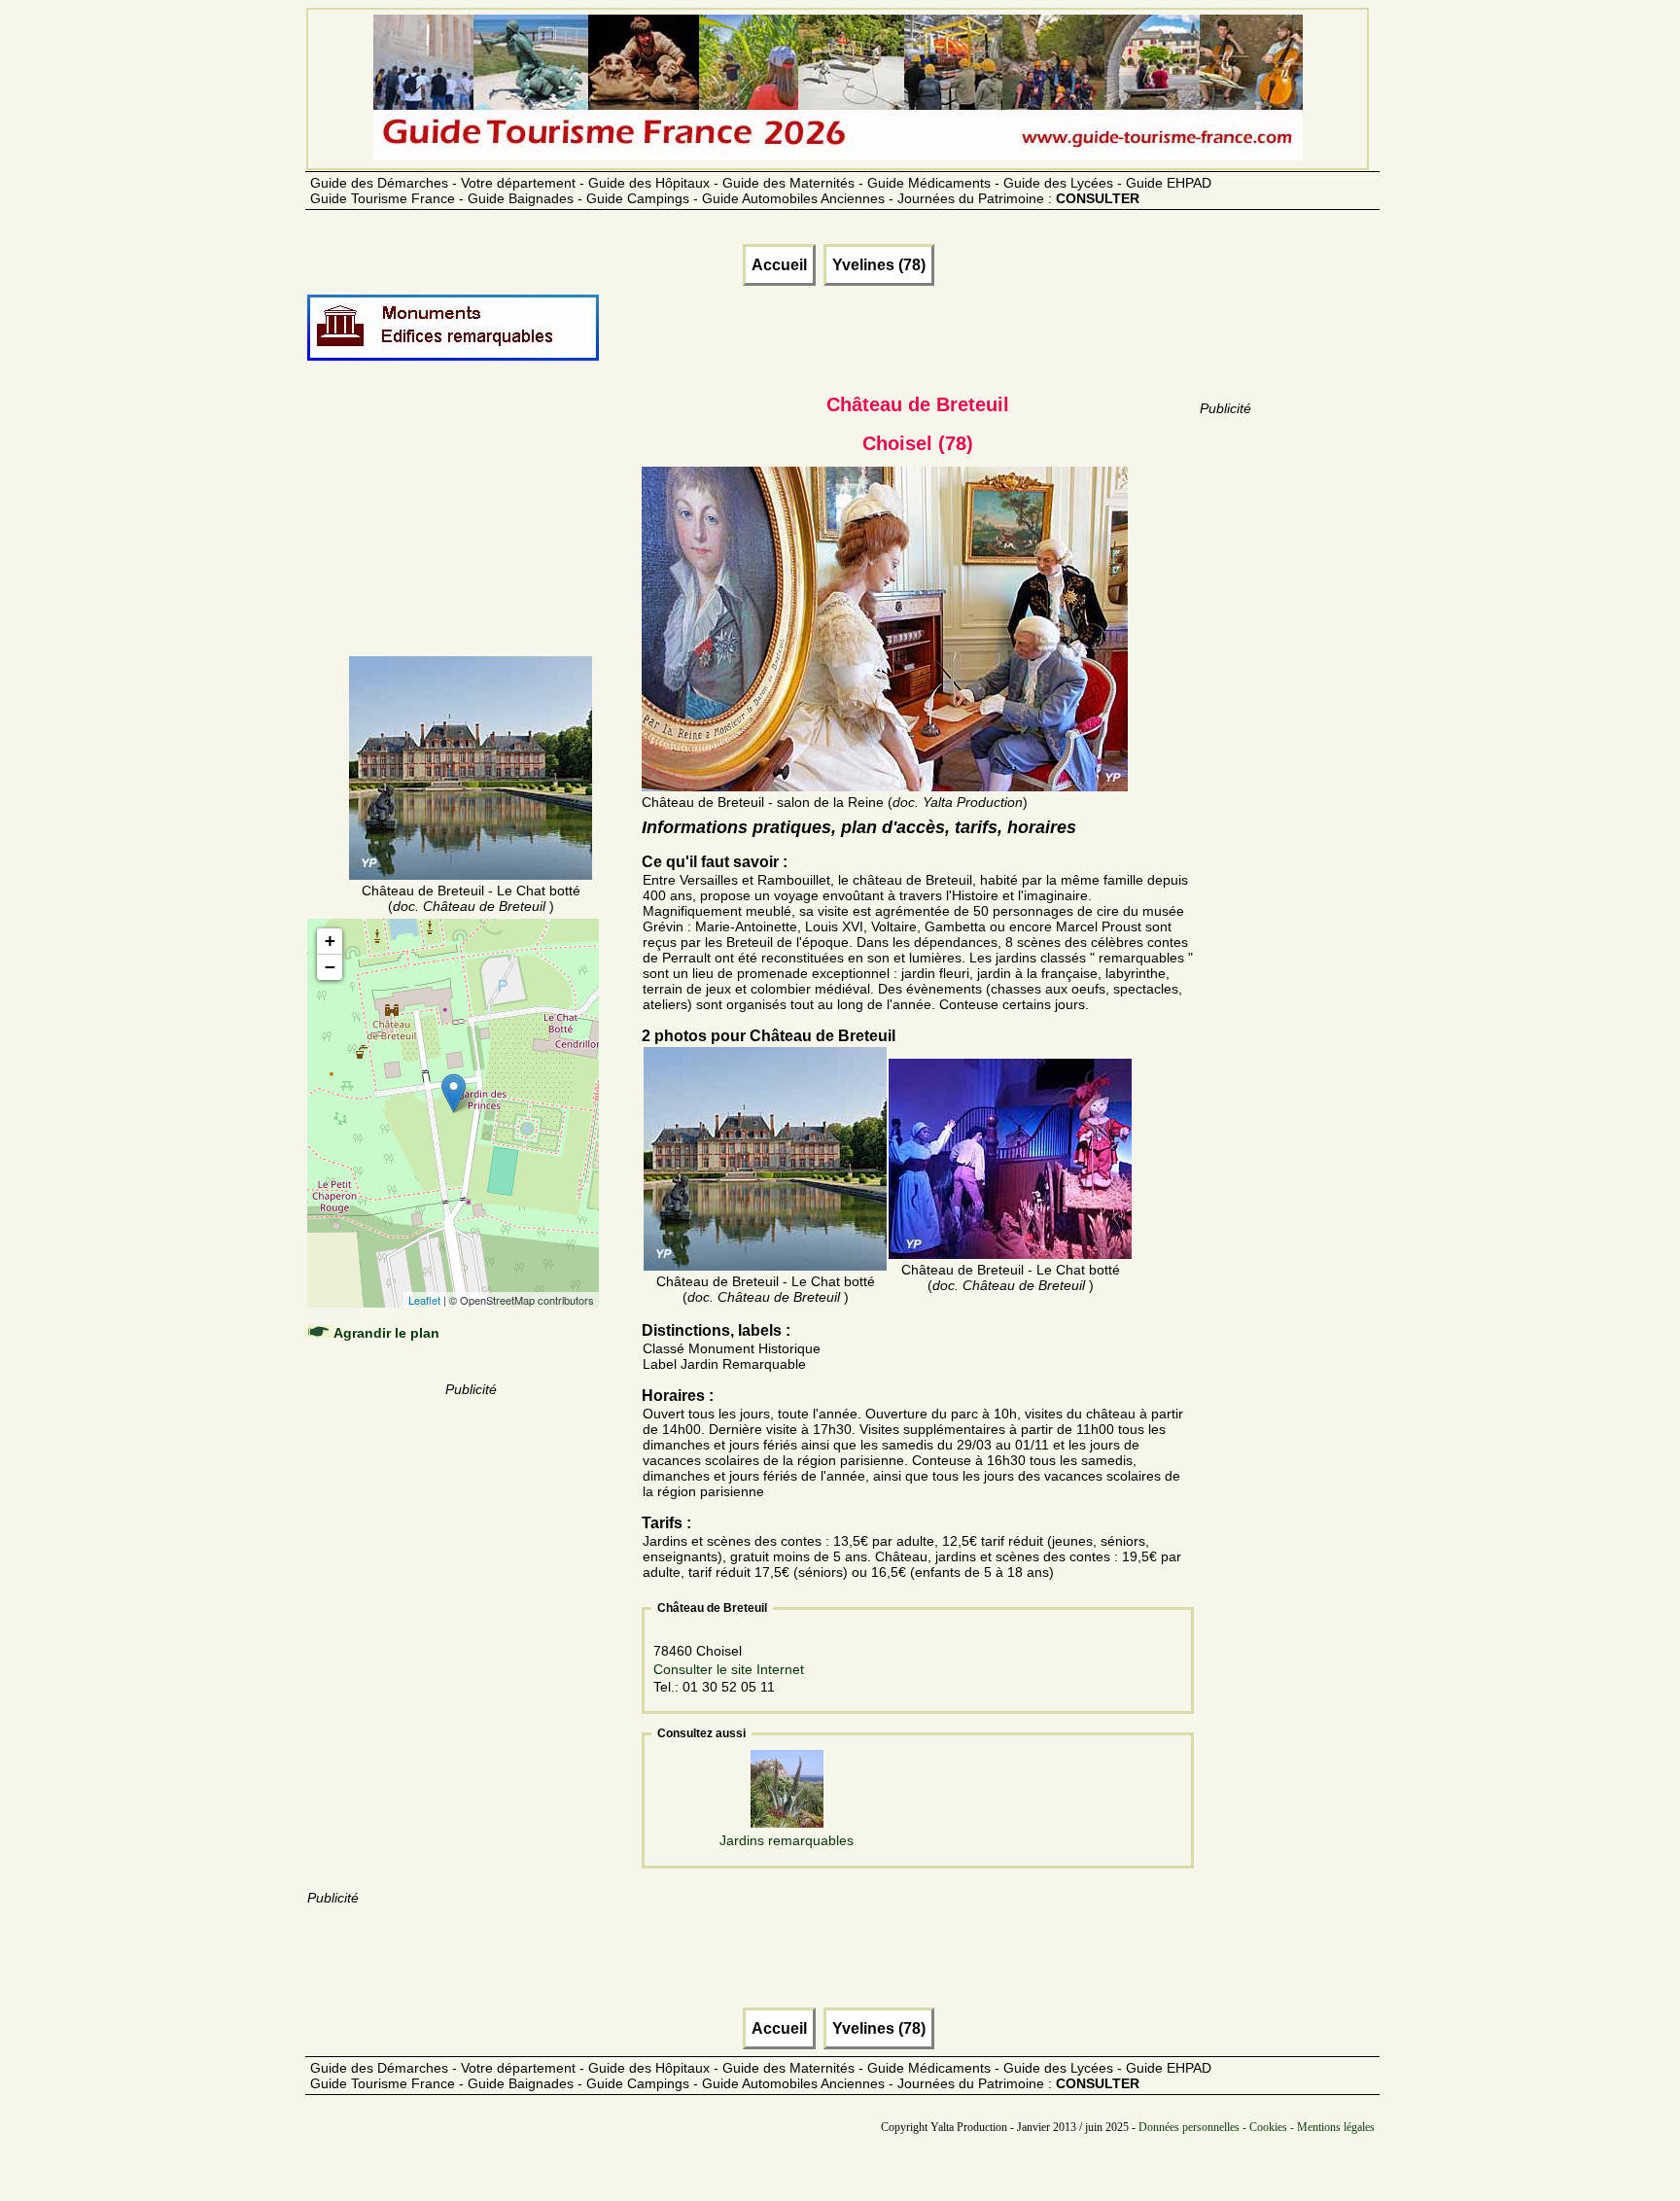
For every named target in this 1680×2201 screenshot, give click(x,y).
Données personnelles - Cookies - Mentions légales (1257, 2127)
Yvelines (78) (879, 265)
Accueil (779, 265)
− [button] (330, 967)
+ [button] (330, 941)
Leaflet (424, 1300)
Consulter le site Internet (729, 1669)
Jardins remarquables (787, 1840)
